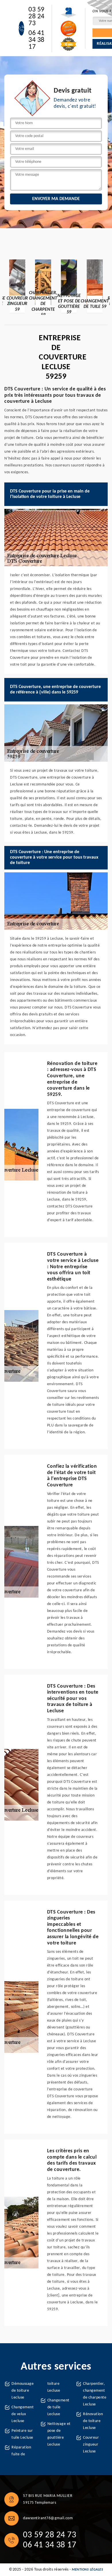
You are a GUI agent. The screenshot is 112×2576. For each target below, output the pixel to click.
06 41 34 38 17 (36, 40)
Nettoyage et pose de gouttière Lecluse (59, 2434)
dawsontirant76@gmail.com (48, 2518)
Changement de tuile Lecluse (58, 2407)
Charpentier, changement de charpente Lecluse (95, 2394)
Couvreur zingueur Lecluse (91, 2445)
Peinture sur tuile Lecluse (22, 2434)
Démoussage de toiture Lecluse (23, 2391)
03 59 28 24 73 (36, 17)
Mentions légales (87, 2570)
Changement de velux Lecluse (23, 2414)
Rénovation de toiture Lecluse (93, 2421)
